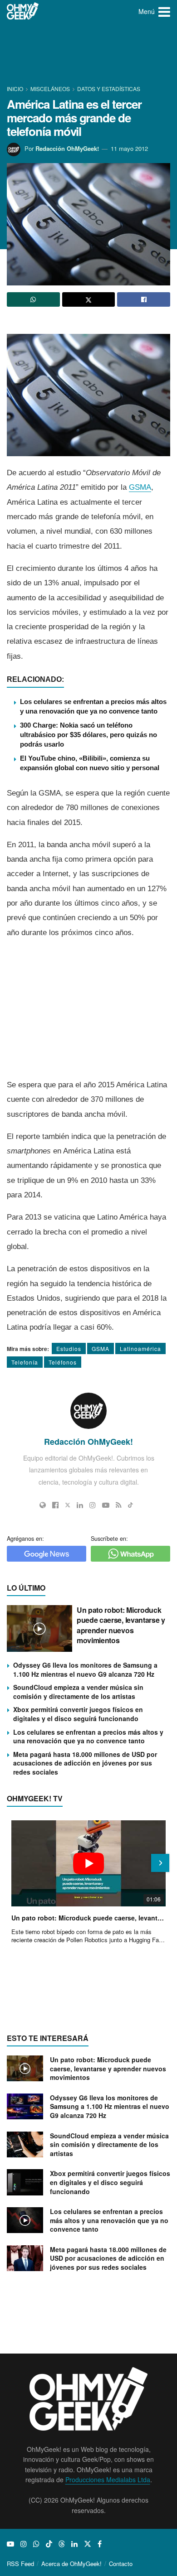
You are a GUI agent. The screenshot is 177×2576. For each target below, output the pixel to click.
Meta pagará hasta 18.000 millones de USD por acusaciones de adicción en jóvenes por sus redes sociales (85, 1763)
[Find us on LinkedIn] (74, 2544)
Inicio (16, 89)
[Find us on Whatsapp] (36, 2544)
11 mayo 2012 (129, 148)
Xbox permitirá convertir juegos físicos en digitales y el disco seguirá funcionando (78, 1714)
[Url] (43, 1505)
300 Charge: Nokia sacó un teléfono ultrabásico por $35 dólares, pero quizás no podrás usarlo (88, 735)
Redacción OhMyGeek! (67, 148)
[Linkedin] (80, 1505)
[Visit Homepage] (23, 11)
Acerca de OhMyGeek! (71, 2564)
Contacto (121, 2564)
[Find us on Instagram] (24, 2544)
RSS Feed (20, 2564)
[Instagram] (93, 1505)
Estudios (69, 1348)
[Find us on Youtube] (10, 2544)
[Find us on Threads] (62, 2544)
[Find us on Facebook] (100, 2544)
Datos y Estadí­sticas (109, 89)
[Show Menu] (164, 11)
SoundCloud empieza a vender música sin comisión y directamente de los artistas (78, 1692)
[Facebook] (55, 1505)
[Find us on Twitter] (88, 2544)
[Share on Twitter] (89, 299)
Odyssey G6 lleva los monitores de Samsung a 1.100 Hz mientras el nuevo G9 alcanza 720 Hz (85, 1669)
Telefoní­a (25, 1362)
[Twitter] (68, 1505)
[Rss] (119, 1505)
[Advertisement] (88, 54)
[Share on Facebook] (144, 299)
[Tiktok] (130, 1505)
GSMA (140, 487)
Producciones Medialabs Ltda (108, 2480)
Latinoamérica (140, 1348)
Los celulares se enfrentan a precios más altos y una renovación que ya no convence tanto (88, 1737)
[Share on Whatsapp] (33, 299)
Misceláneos (50, 89)
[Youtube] (106, 1505)
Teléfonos (63, 1362)
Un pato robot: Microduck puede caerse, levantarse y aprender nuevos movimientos (121, 1625)
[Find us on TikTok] (49, 2544)
